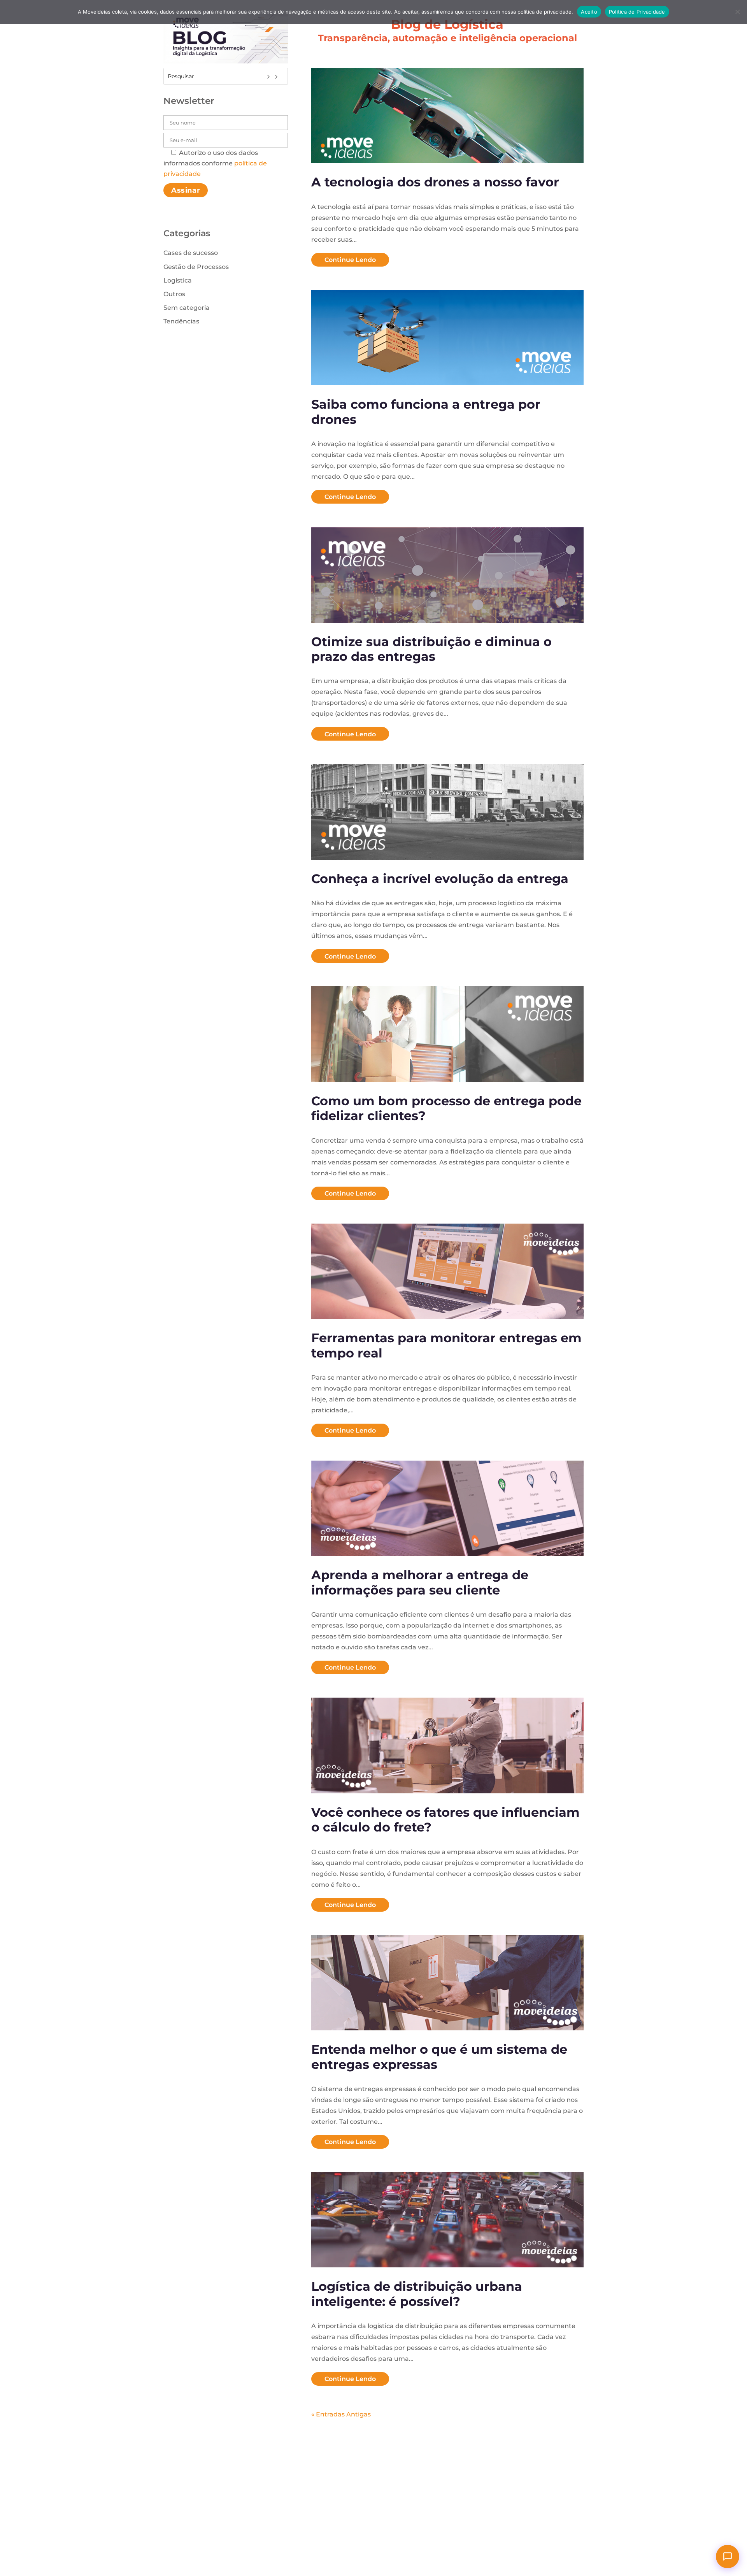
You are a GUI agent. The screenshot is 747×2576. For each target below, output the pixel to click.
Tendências (181, 321)
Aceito (589, 12)
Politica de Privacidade (637, 12)
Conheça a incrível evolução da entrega (440, 879)
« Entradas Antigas (341, 2414)
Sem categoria (187, 308)
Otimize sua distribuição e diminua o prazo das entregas (431, 649)
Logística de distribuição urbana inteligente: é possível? (417, 2294)
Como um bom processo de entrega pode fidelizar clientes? (446, 1108)
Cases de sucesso (191, 253)
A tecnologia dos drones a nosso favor (435, 182)
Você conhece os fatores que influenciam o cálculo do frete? (445, 1820)
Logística (178, 280)
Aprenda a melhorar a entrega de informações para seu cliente (420, 1582)
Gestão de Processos (196, 267)
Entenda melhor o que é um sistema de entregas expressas (439, 2057)
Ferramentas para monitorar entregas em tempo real (446, 1345)
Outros (174, 294)
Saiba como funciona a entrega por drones (426, 412)
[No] (737, 12)
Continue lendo (350, 260)
